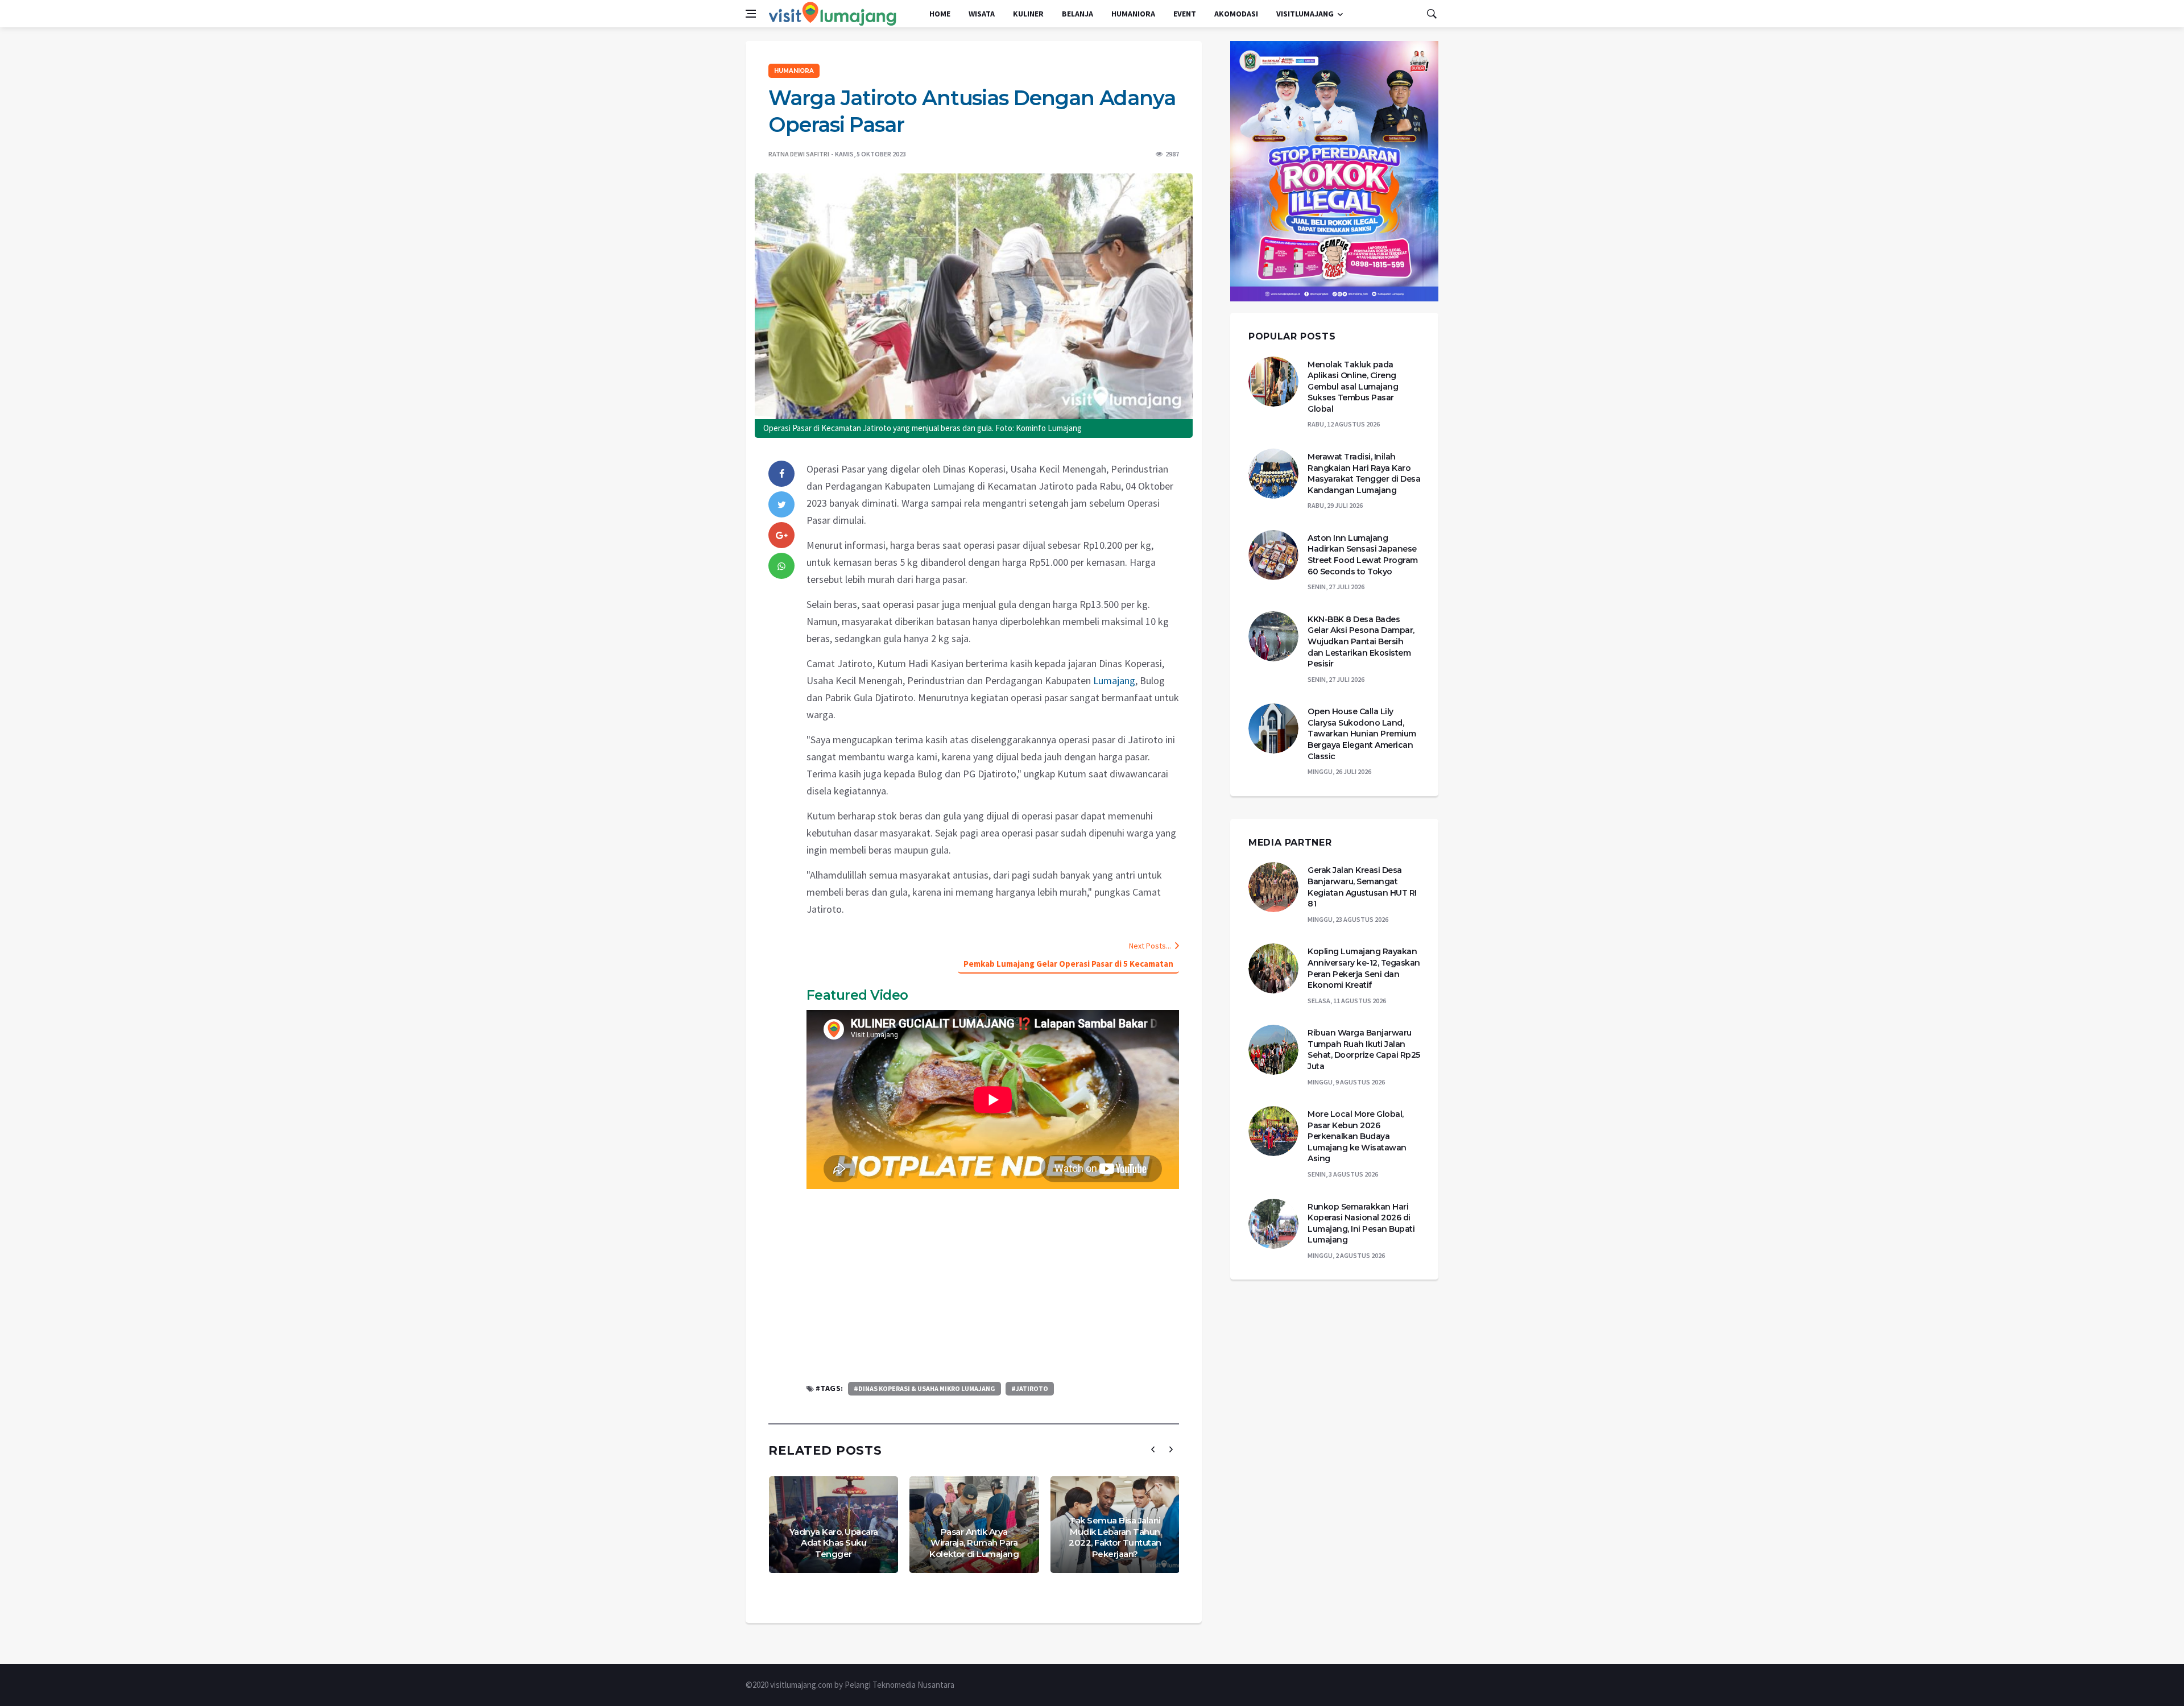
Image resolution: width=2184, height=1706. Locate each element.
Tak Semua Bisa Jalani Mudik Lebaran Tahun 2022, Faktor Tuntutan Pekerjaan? (1115, 1537)
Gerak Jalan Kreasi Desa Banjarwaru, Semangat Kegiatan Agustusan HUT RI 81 (1362, 887)
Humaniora (1133, 14)
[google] (781, 535)
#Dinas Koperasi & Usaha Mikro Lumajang (925, 1388)
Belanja (1077, 14)
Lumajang (1114, 680)
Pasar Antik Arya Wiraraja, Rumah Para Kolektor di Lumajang (974, 1543)
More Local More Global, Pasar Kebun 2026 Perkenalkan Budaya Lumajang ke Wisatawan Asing (1357, 1136)
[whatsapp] (781, 566)
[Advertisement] (993, 1285)
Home (940, 14)
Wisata (982, 14)
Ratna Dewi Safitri (799, 154)
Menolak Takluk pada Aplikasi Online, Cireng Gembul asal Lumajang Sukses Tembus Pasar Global (1353, 387)
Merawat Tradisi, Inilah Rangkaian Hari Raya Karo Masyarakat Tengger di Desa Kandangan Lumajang (1364, 473)
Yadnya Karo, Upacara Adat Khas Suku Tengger (834, 1543)
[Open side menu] (751, 14)
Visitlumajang (1305, 14)
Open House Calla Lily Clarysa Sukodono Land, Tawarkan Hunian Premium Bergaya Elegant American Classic (1362, 734)
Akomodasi (1236, 14)
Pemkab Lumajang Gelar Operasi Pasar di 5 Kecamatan (1068, 964)
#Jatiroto (1030, 1388)
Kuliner (1028, 14)
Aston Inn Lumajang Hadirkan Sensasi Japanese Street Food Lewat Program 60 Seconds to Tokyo (1363, 555)
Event (1185, 14)
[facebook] (781, 474)
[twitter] (781, 504)
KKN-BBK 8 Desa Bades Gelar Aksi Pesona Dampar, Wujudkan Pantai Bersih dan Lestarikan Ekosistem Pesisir (1361, 641)
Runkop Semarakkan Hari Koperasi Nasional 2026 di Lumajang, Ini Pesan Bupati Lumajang (1361, 1223)
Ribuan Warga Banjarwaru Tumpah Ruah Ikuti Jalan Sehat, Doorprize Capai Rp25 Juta (1364, 1049)
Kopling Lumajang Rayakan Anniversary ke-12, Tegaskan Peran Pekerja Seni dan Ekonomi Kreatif (1364, 968)
